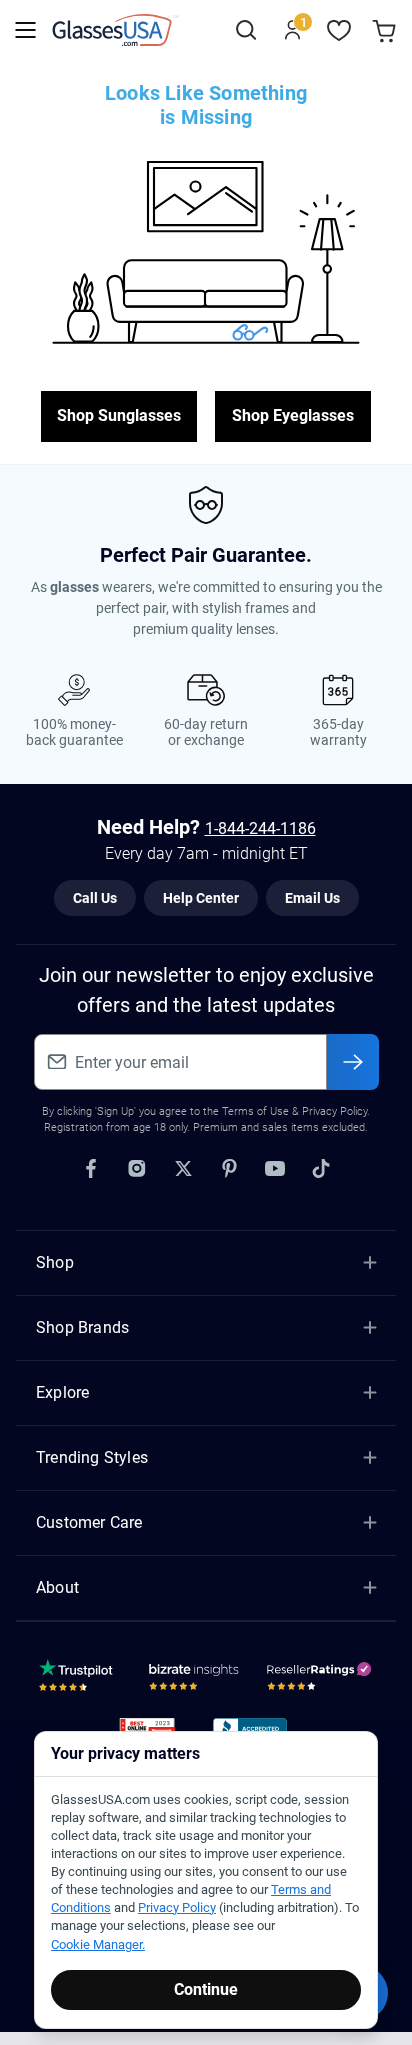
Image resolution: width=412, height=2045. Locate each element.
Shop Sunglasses (119, 415)
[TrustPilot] (79, 1680)
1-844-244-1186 (260, 828)
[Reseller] (321, 1680)
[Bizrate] (194, 1680)
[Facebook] (91, 1169)
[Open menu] (25, 30)
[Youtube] (275, 1169)
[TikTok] (321, 1169)
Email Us (312, 898)
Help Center (201, 898)
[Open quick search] (245, 30)
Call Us (95, 898)
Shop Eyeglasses (293, 415)
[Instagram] (137, 1169)
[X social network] (183, 1169)
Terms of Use (255, 1111)
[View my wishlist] (339, 30)
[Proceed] (353, 1062)
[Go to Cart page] (386, 30)
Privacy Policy (177, 1907)
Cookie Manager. (98, 1944)
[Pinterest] (229, 1169)
